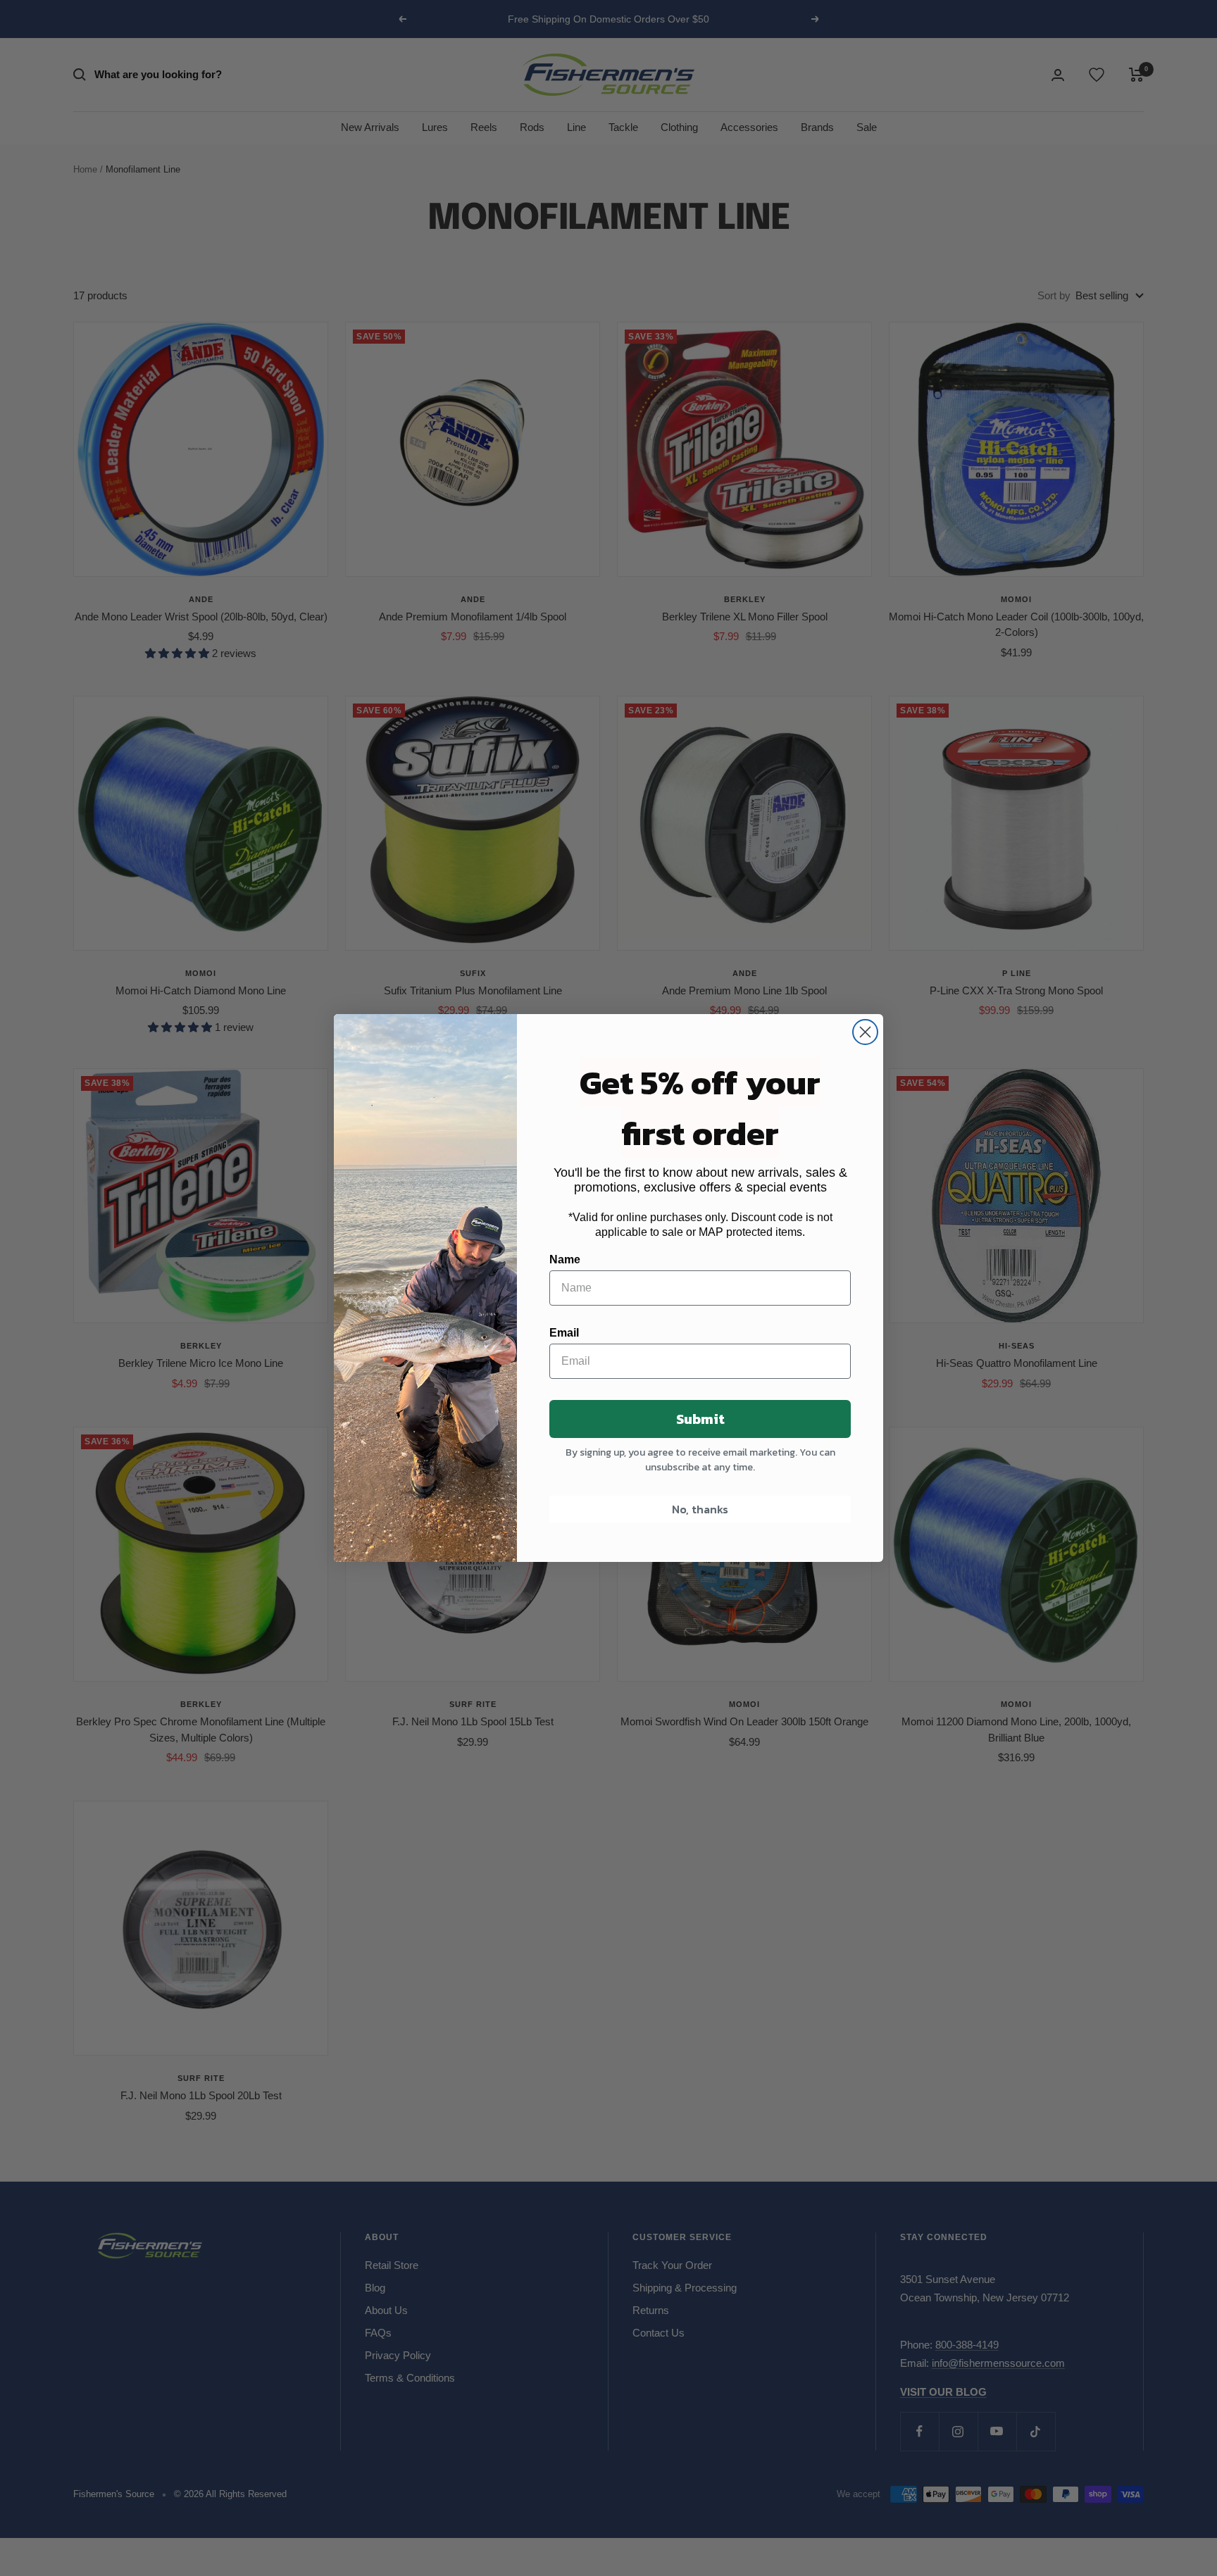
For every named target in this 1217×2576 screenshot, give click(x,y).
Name (565, 1259)
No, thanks (700, 1509)
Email (564, 1333)
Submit (700, 1419)
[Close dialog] (865, 1032)
